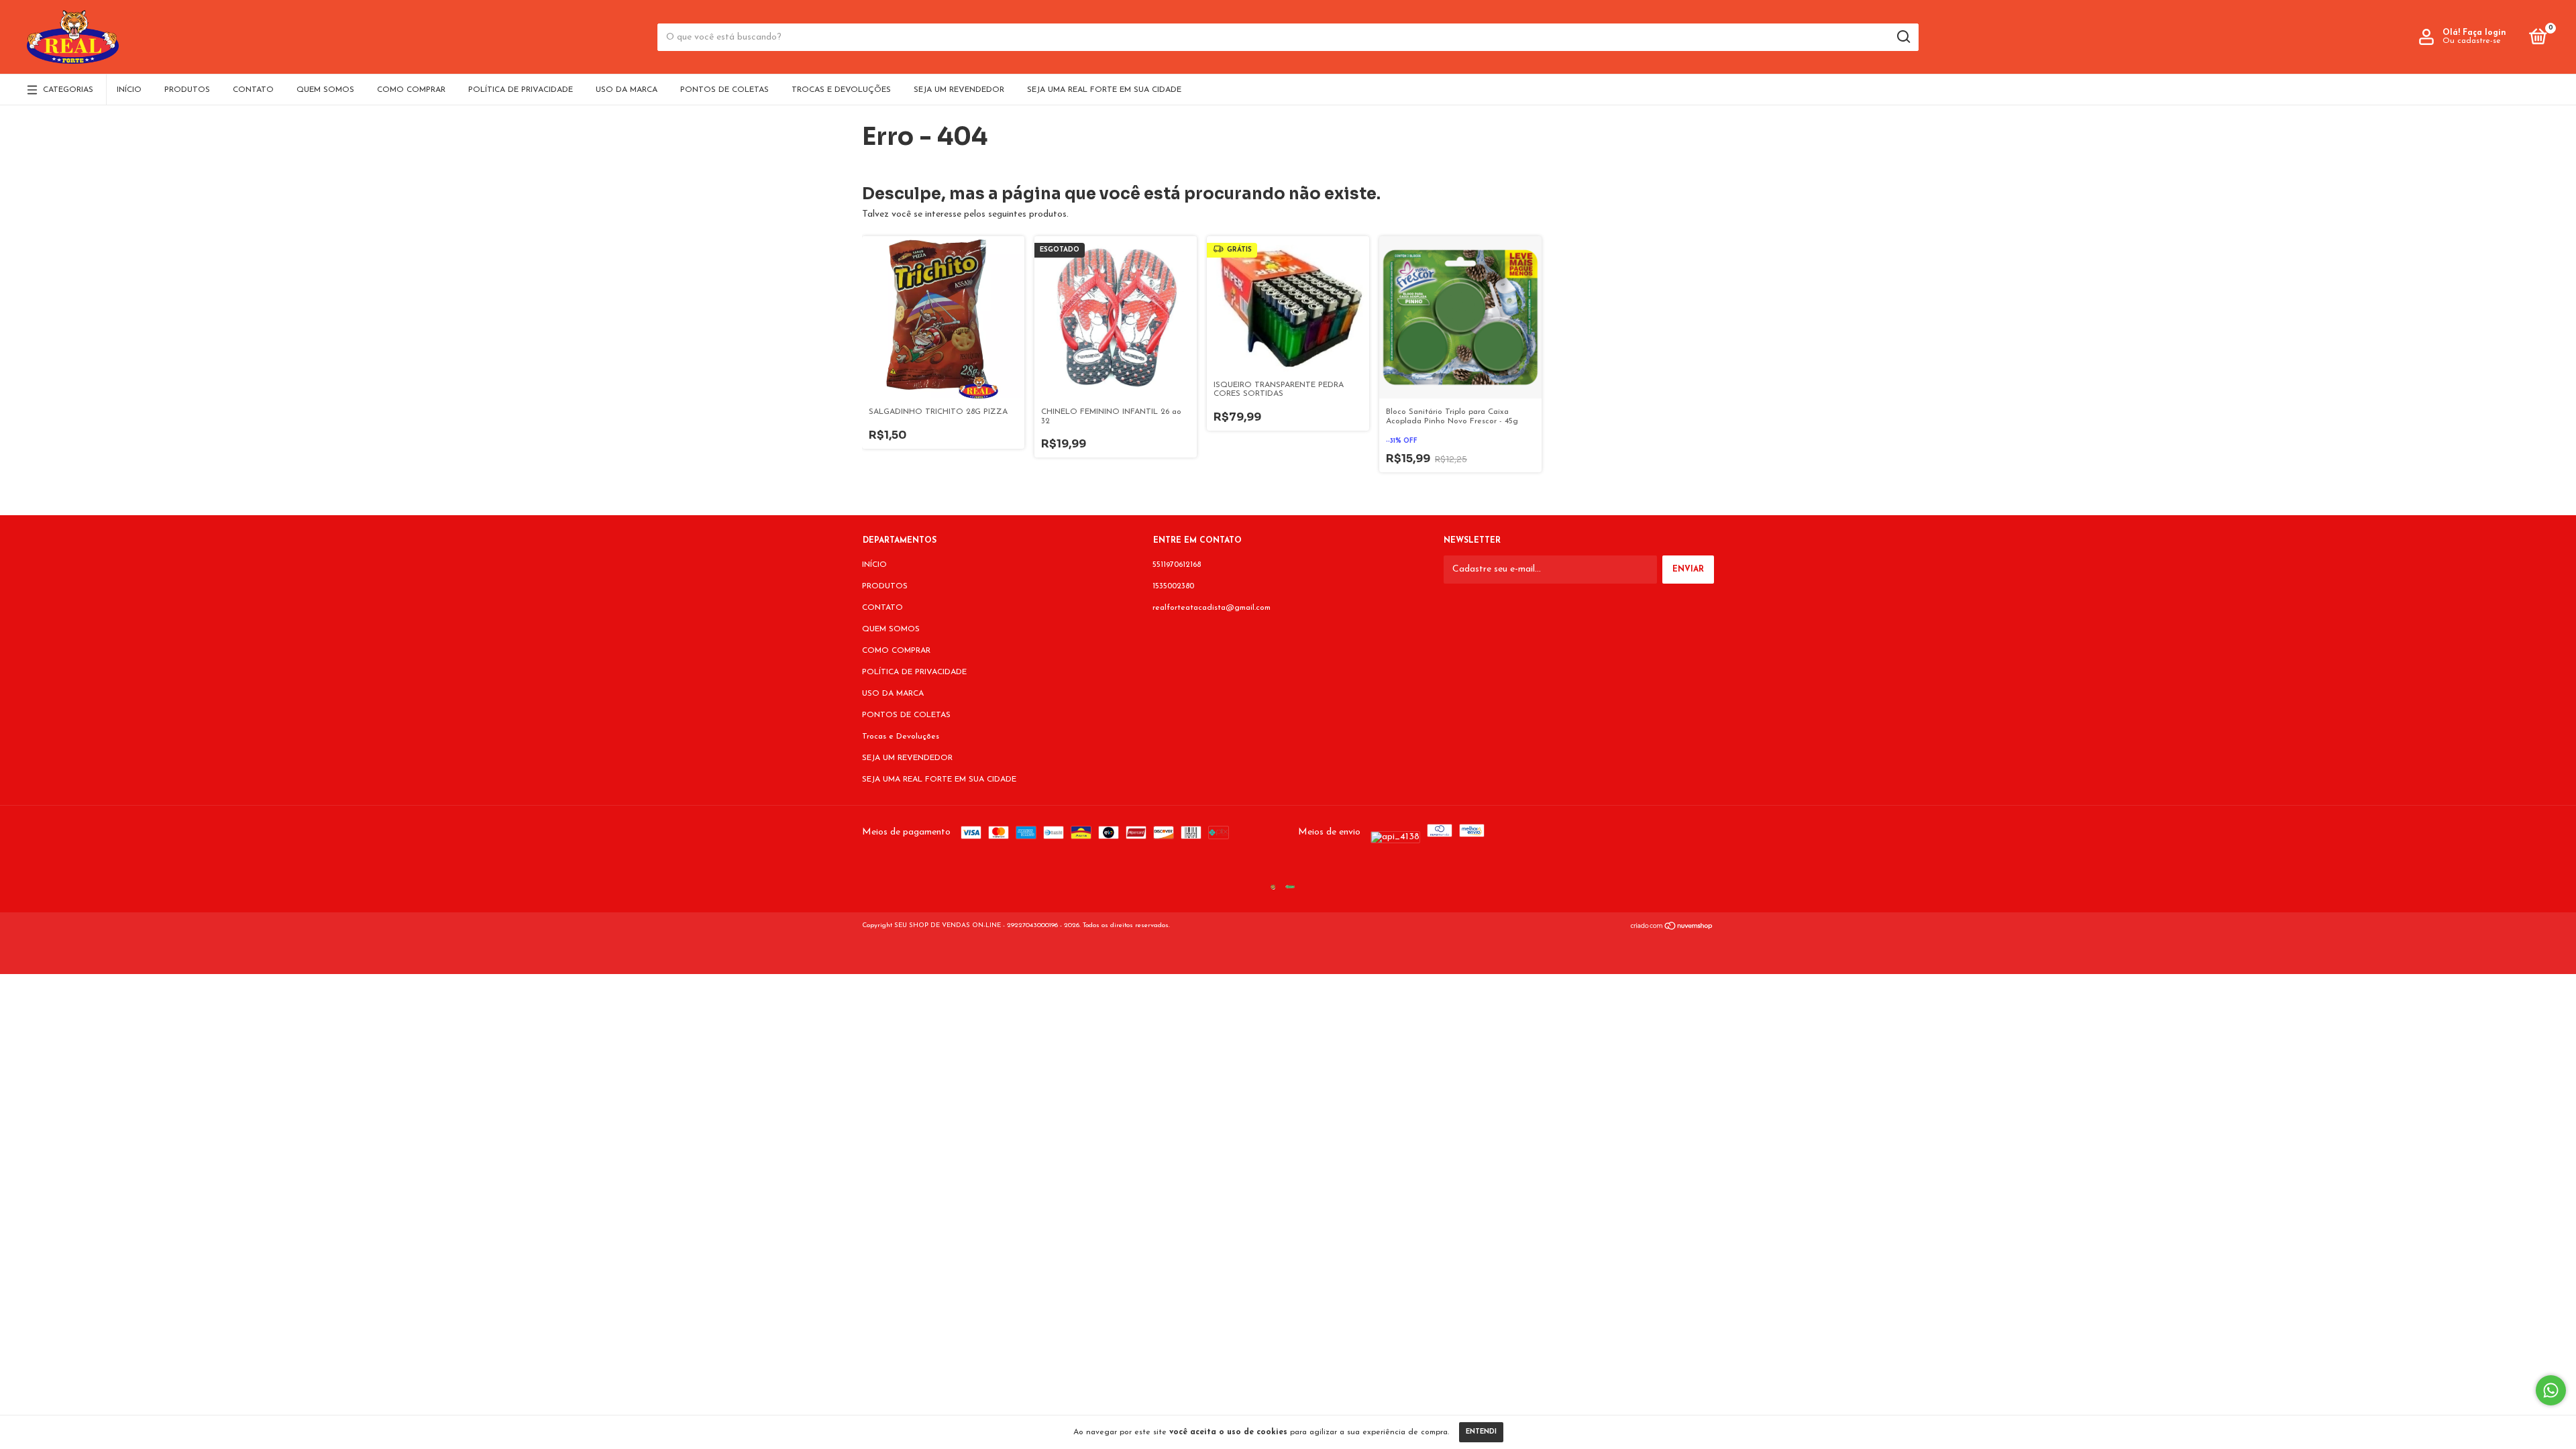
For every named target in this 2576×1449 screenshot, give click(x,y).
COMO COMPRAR (411, 90)
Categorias (68, 90)
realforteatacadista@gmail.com (1212, 608)
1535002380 (1173, 586)
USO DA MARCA (627, 90)
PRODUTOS (187, 90)
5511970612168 (1177, 565)
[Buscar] (1903, 37)
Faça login (2484, 33)
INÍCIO (129, 90)
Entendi (1481, 1432)
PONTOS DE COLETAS (724, 90)
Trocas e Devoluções (841, 90)
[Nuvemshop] (1672, 928)
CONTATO (253, 90)
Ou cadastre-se (2472, 41)
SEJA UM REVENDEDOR (959, 90)
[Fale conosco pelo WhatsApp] (2551, 1390)
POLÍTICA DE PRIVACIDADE (521, 90)
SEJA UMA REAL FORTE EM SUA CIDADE (1104, 90)
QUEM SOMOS (325, 90)
